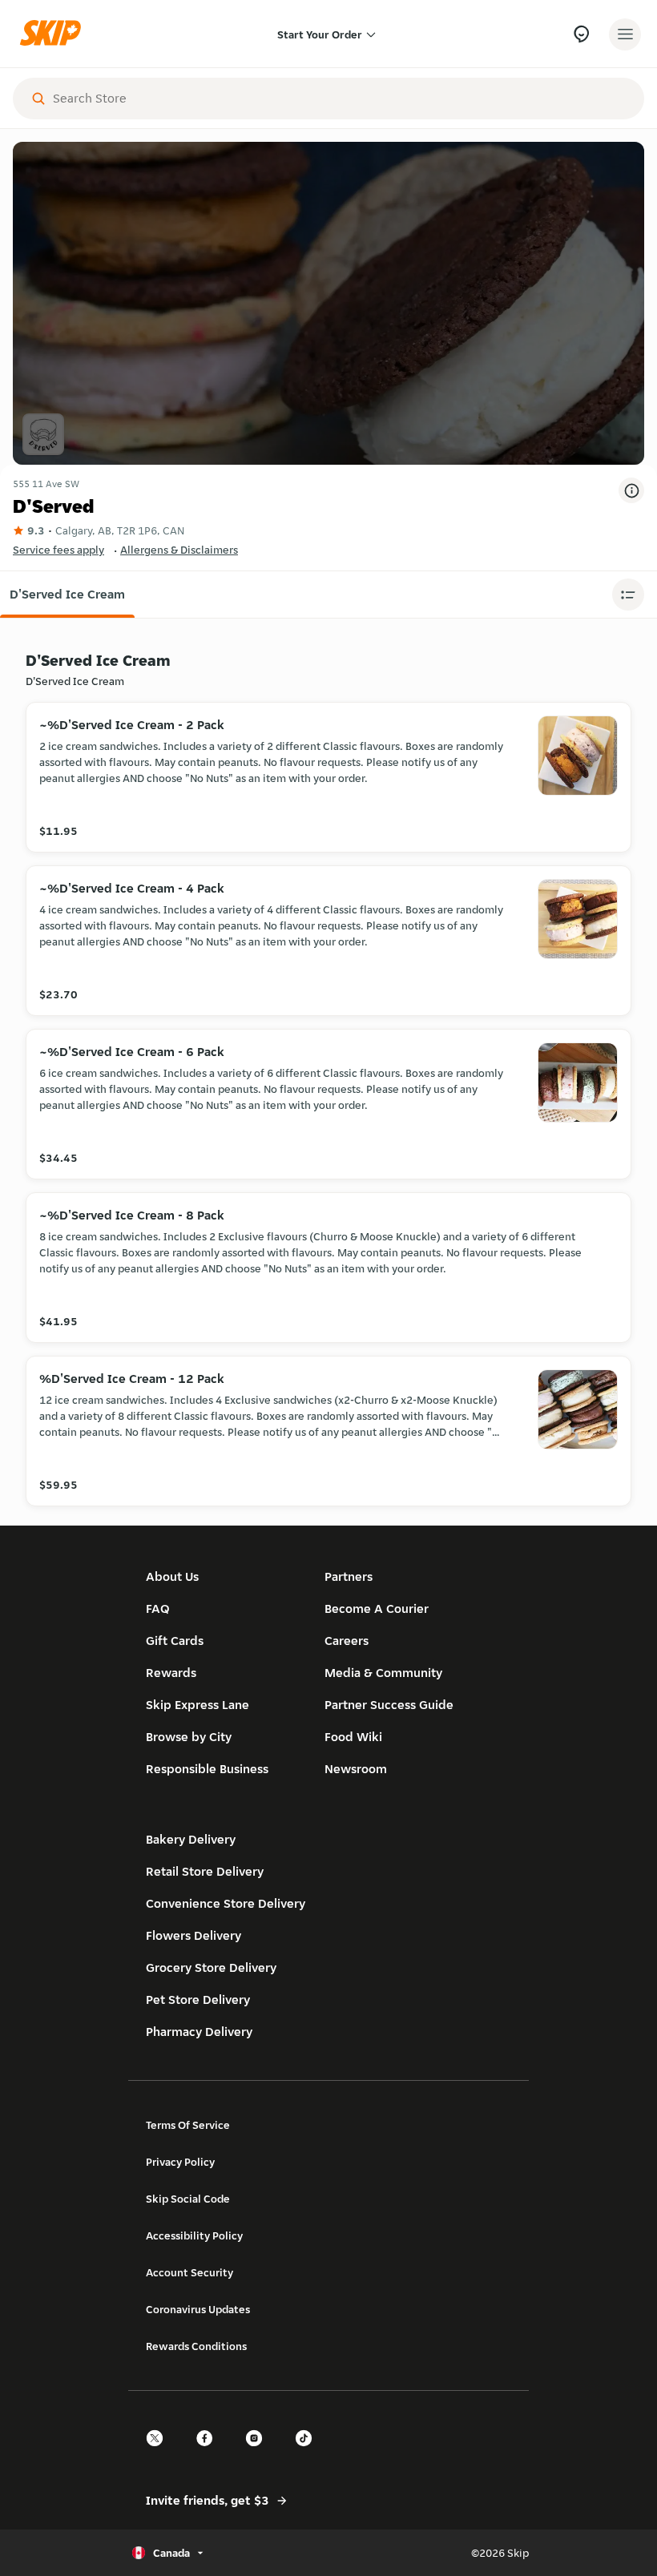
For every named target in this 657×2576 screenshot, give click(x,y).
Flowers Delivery (193, 1935)
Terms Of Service (188, 2125)
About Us (172, 1576)
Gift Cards (175, 1641)
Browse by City (189, 1737)
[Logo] (54, 34)
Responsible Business (207, 1769)
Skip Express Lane (198, 1705)
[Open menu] (625, 34)
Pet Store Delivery (198, 2000)
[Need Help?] (581, 34)
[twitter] (159, 2452)
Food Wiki (353, 1737)
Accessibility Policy (194, 2235)
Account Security (189, 2272)
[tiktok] (308, 2452)
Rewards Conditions (196, 2346)
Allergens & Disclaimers (179, 550)
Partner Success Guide (389, 1705)
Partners (349, 1576)
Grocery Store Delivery (211, 1967)
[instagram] (259, 2452)
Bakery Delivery (191, 1839)
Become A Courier (377, 1608)
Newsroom (356, 1769)
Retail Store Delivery (205, 1871)
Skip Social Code (188, 2199)
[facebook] (209, 2452)
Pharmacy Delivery (199, 2032)
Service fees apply (58, 550)
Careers (347, 1641)
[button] (67, 595)
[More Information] (631, 490)
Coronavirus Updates (198, 2309)
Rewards (171, 1673)
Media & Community (383, 1673)
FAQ (158, 1608)
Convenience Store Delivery (226, 1903)
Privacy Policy (180, 2162)
